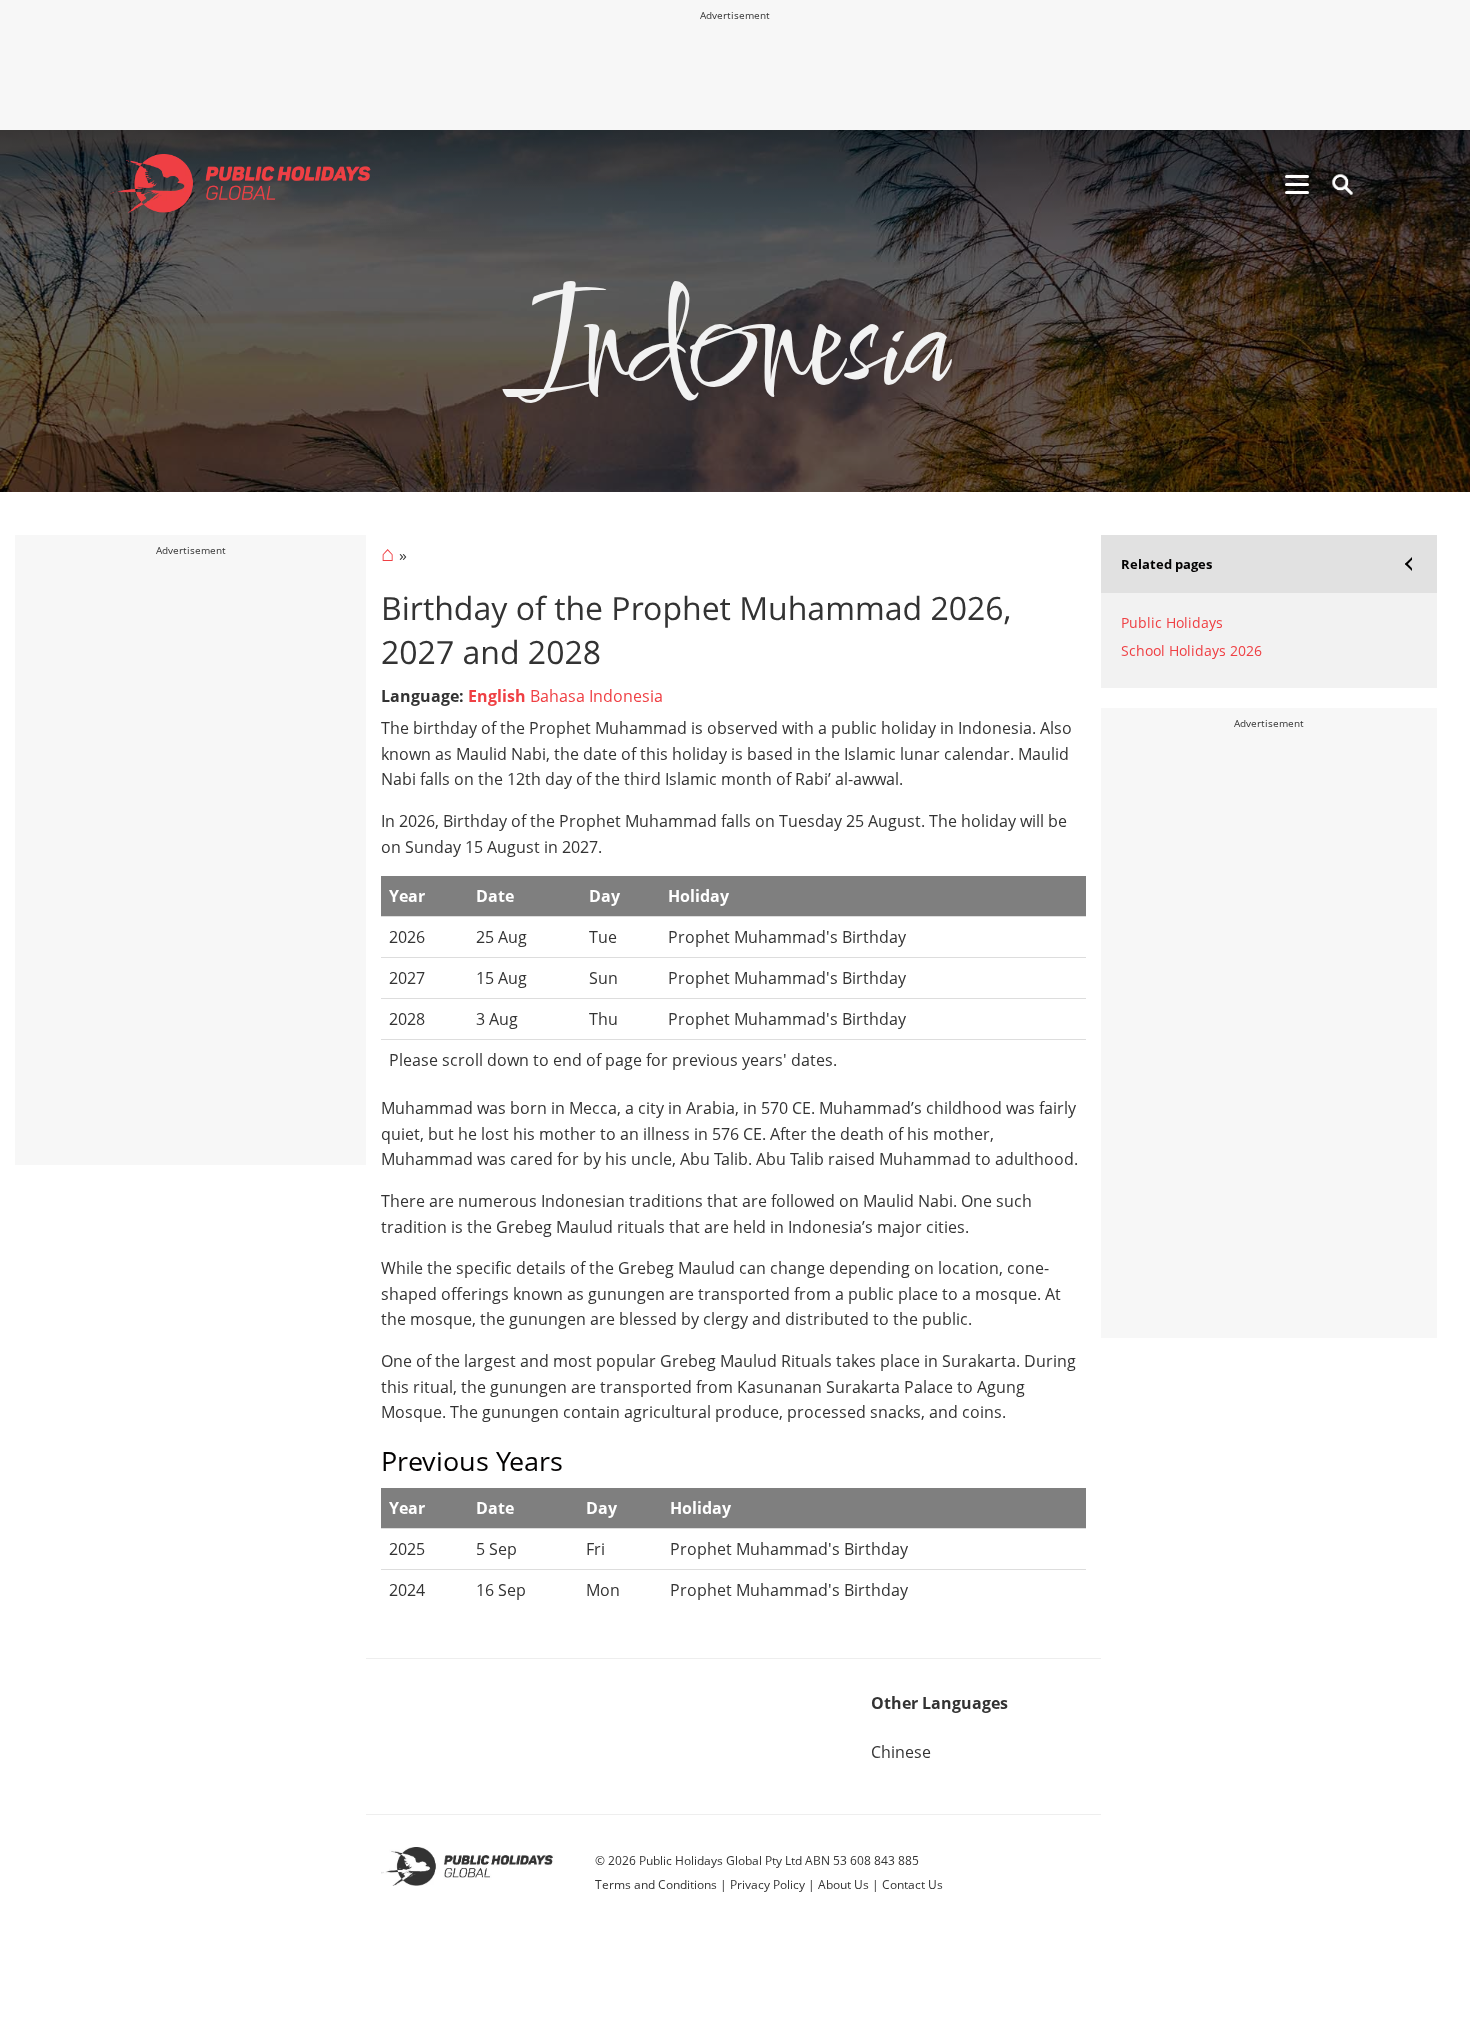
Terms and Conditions (656, 1884)
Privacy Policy (767, 1884)
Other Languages (939, 1703)
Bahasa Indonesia (596, 696)
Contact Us (912, 1884)
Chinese (901, 1752)
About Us (843, 1884)
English (497, 696)
